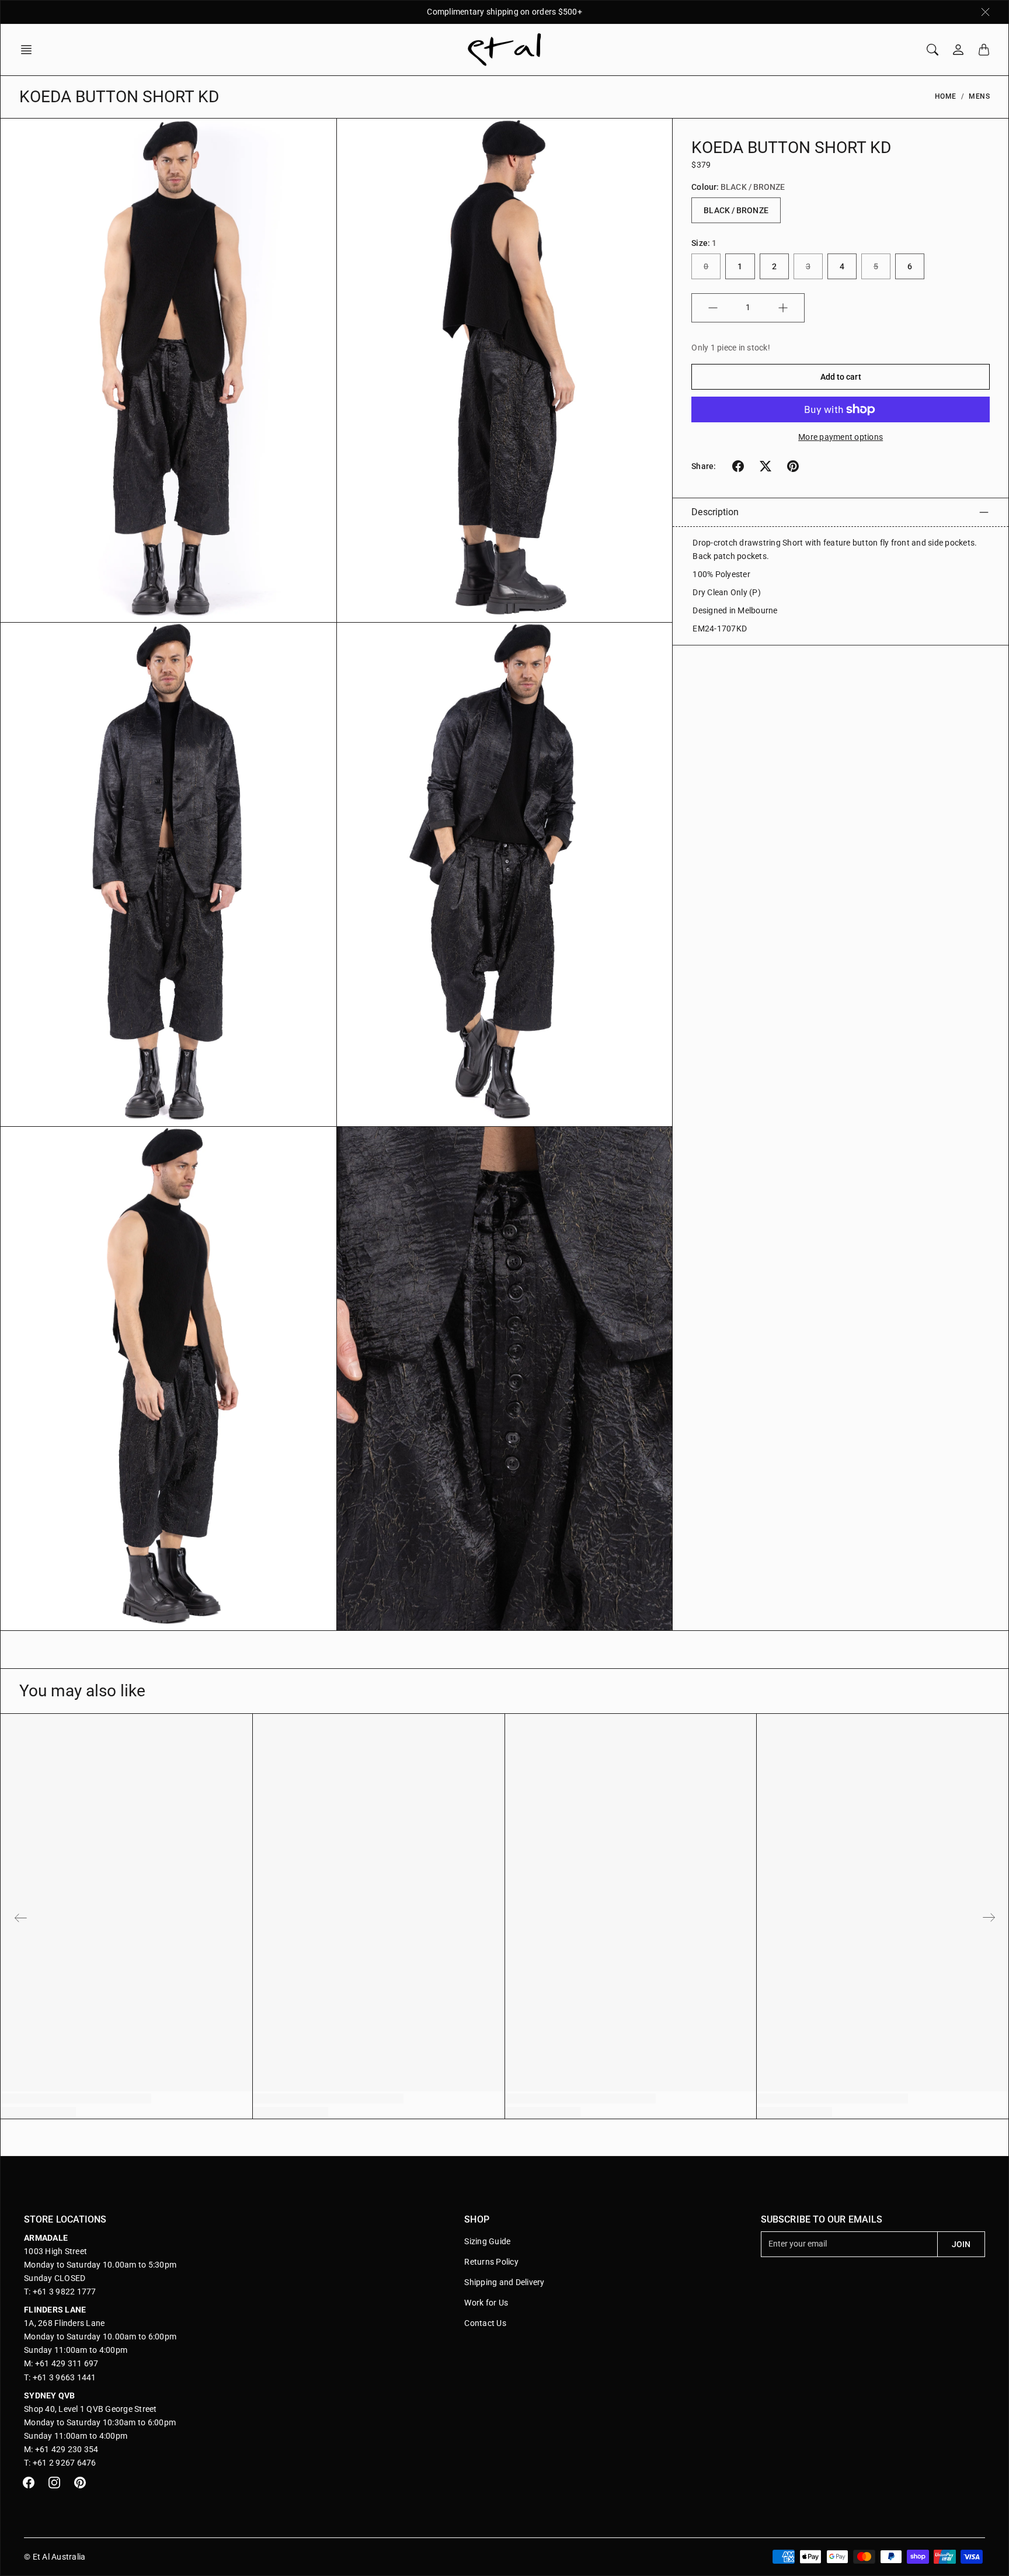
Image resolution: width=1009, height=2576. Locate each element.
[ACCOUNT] (958, 50)
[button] (30, 50)
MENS (979, 96)
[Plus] (783, 308)
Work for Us (486, 2303)
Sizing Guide (487, 2241)
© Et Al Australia (55, 2557)
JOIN (961, 2244)
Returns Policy (491, 2262)
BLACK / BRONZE (736, 210)
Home (946, 96)
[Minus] (713, 308)
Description (715, 512)
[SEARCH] (933, 50)
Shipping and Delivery (504, 2282)
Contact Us (485, 2323)
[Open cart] (984, 50)
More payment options (841, 437)
